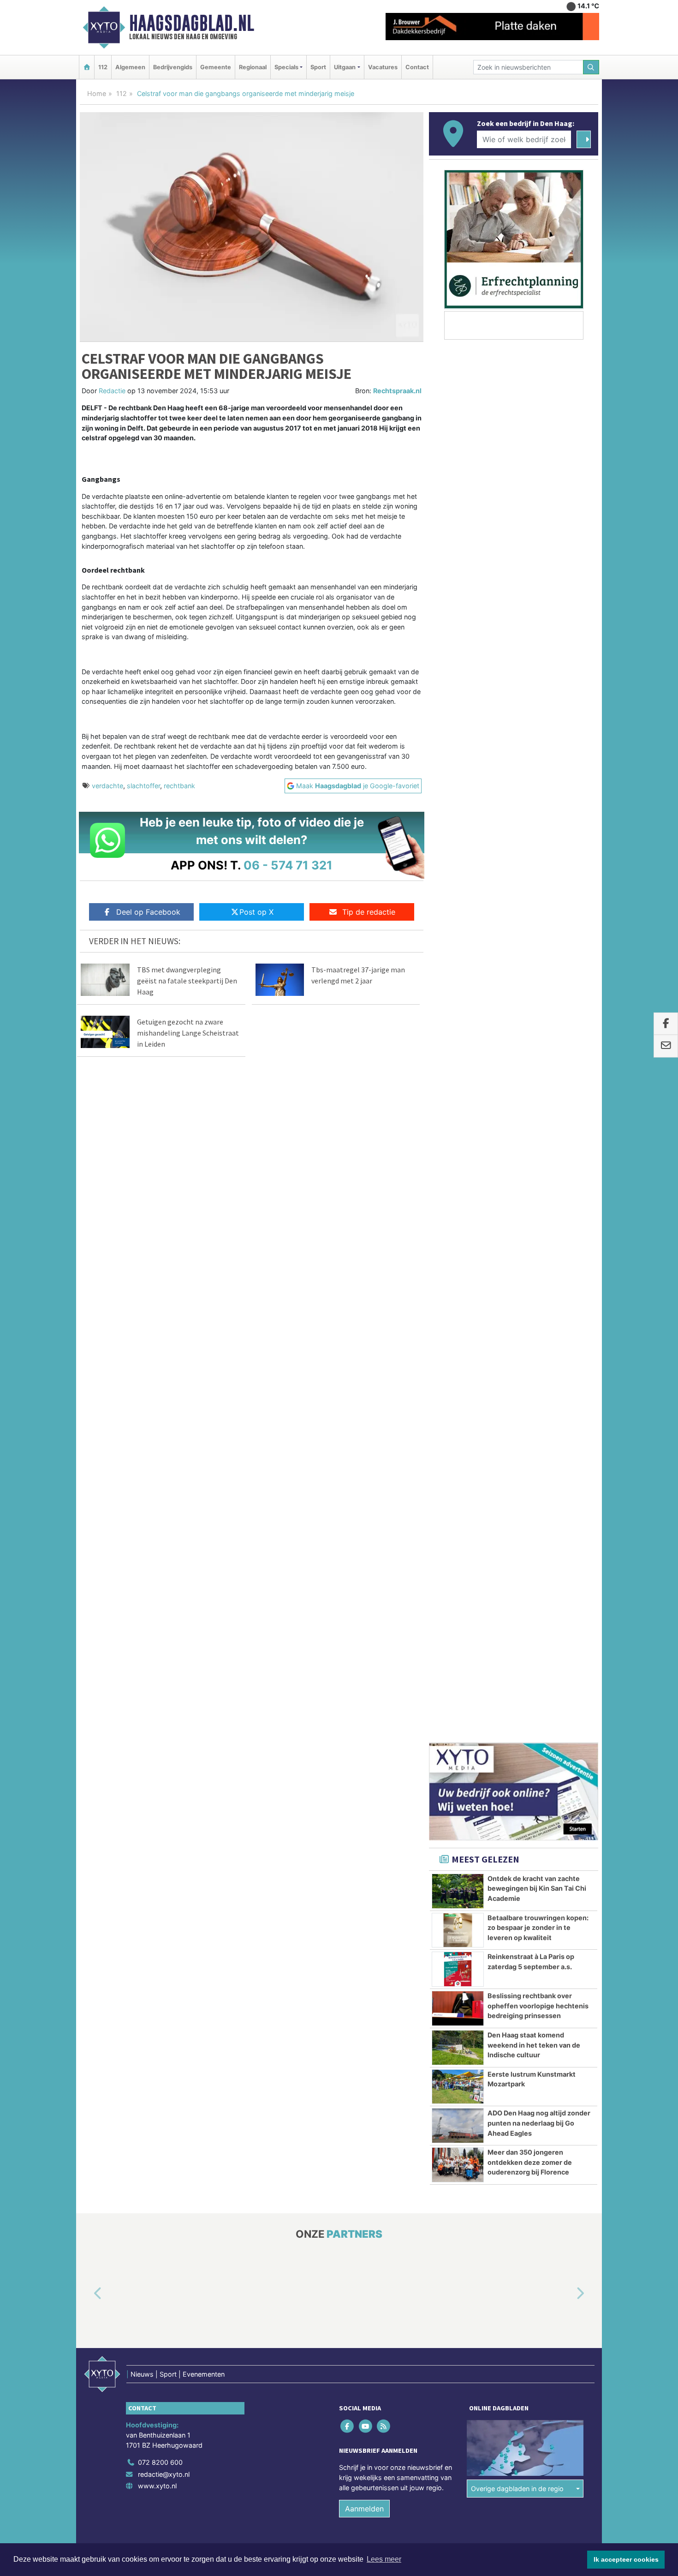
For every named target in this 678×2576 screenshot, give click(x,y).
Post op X (256, 912)
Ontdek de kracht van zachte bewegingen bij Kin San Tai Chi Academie (537, 799)
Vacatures (383, 67)
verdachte (107, 786)
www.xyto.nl (157, 1397)
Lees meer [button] (384, 2559)
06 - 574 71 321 (288, 865)
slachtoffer (143, 786)
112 (103, 67)
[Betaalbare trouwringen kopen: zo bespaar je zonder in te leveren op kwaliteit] (458, 841)
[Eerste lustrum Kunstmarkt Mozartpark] (458, 998)
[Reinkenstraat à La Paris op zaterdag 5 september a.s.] (458, 880)
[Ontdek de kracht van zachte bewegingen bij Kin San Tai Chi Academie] (458, 802)
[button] (87, 1205)
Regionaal (253, 67)
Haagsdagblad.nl (192, 23)
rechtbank (179, 786)
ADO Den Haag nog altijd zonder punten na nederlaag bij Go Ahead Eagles (539, 1034)
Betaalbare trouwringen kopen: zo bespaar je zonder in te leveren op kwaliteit (538, 839)
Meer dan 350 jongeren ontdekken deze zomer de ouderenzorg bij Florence (530, 1073)
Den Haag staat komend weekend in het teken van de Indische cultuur (534, 956)
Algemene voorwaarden (461, 1475)
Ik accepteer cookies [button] (626, 2559)
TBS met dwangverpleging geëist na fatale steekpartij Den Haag (187, 981)
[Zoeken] (591, 67)
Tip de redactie (369, 912)
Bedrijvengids (173, 67)
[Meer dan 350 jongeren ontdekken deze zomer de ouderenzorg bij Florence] (458, 1076)
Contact (417, 67)
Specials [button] (286, 67)
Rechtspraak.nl (397, 391)
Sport (318, 67)
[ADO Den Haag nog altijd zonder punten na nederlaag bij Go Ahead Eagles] (458, 1036)
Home (97, 93)
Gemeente (216, 67)
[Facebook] (348, 1337)
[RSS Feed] (384, 1337)
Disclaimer (516, 1475)
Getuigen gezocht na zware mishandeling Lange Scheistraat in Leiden (188, 1033)
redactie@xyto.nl (164, 1385)
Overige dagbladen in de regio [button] (517, 1399)
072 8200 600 (160, 1373)
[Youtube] (366, 1337)
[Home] (87, 67)
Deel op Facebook (148, 912)
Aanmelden (364, 1420)
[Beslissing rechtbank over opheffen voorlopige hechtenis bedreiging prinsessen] (458, 919)
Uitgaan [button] (345, 67)
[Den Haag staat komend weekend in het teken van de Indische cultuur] (458, 959)
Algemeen (130, 67)
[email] (666, 1046)
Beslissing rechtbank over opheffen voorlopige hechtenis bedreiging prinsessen (538, 917)
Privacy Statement (563, 1475)
